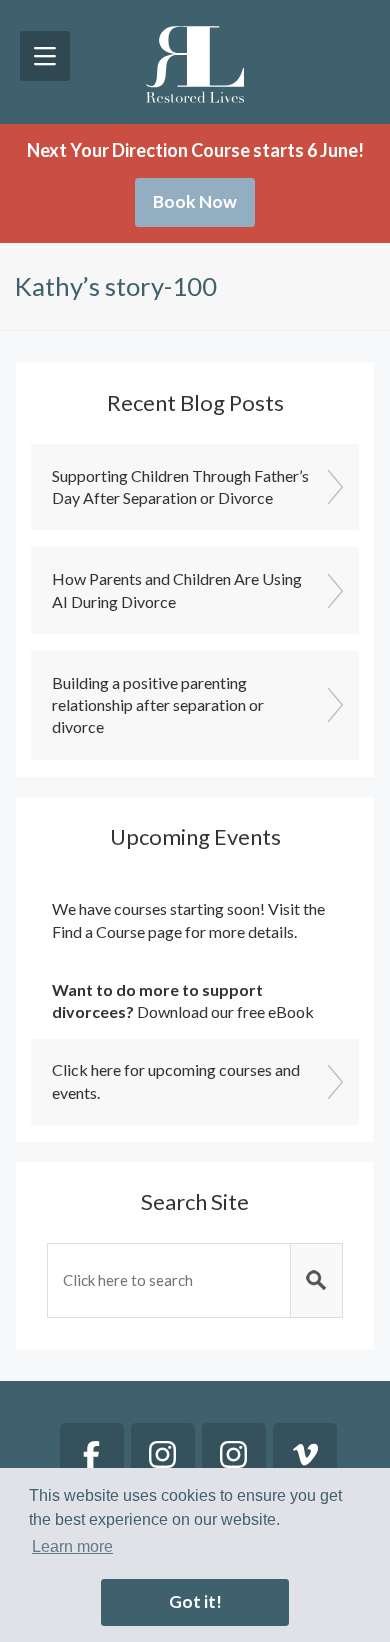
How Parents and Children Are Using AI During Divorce (177, 589)
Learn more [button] (72, 1546)
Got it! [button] (195, 1601)
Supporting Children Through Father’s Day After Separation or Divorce (180, 486)
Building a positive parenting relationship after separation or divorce (158, 705)
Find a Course (98, 931)
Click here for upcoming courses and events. (176, 1080)
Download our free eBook (225, 1011)
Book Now (195, 201)
